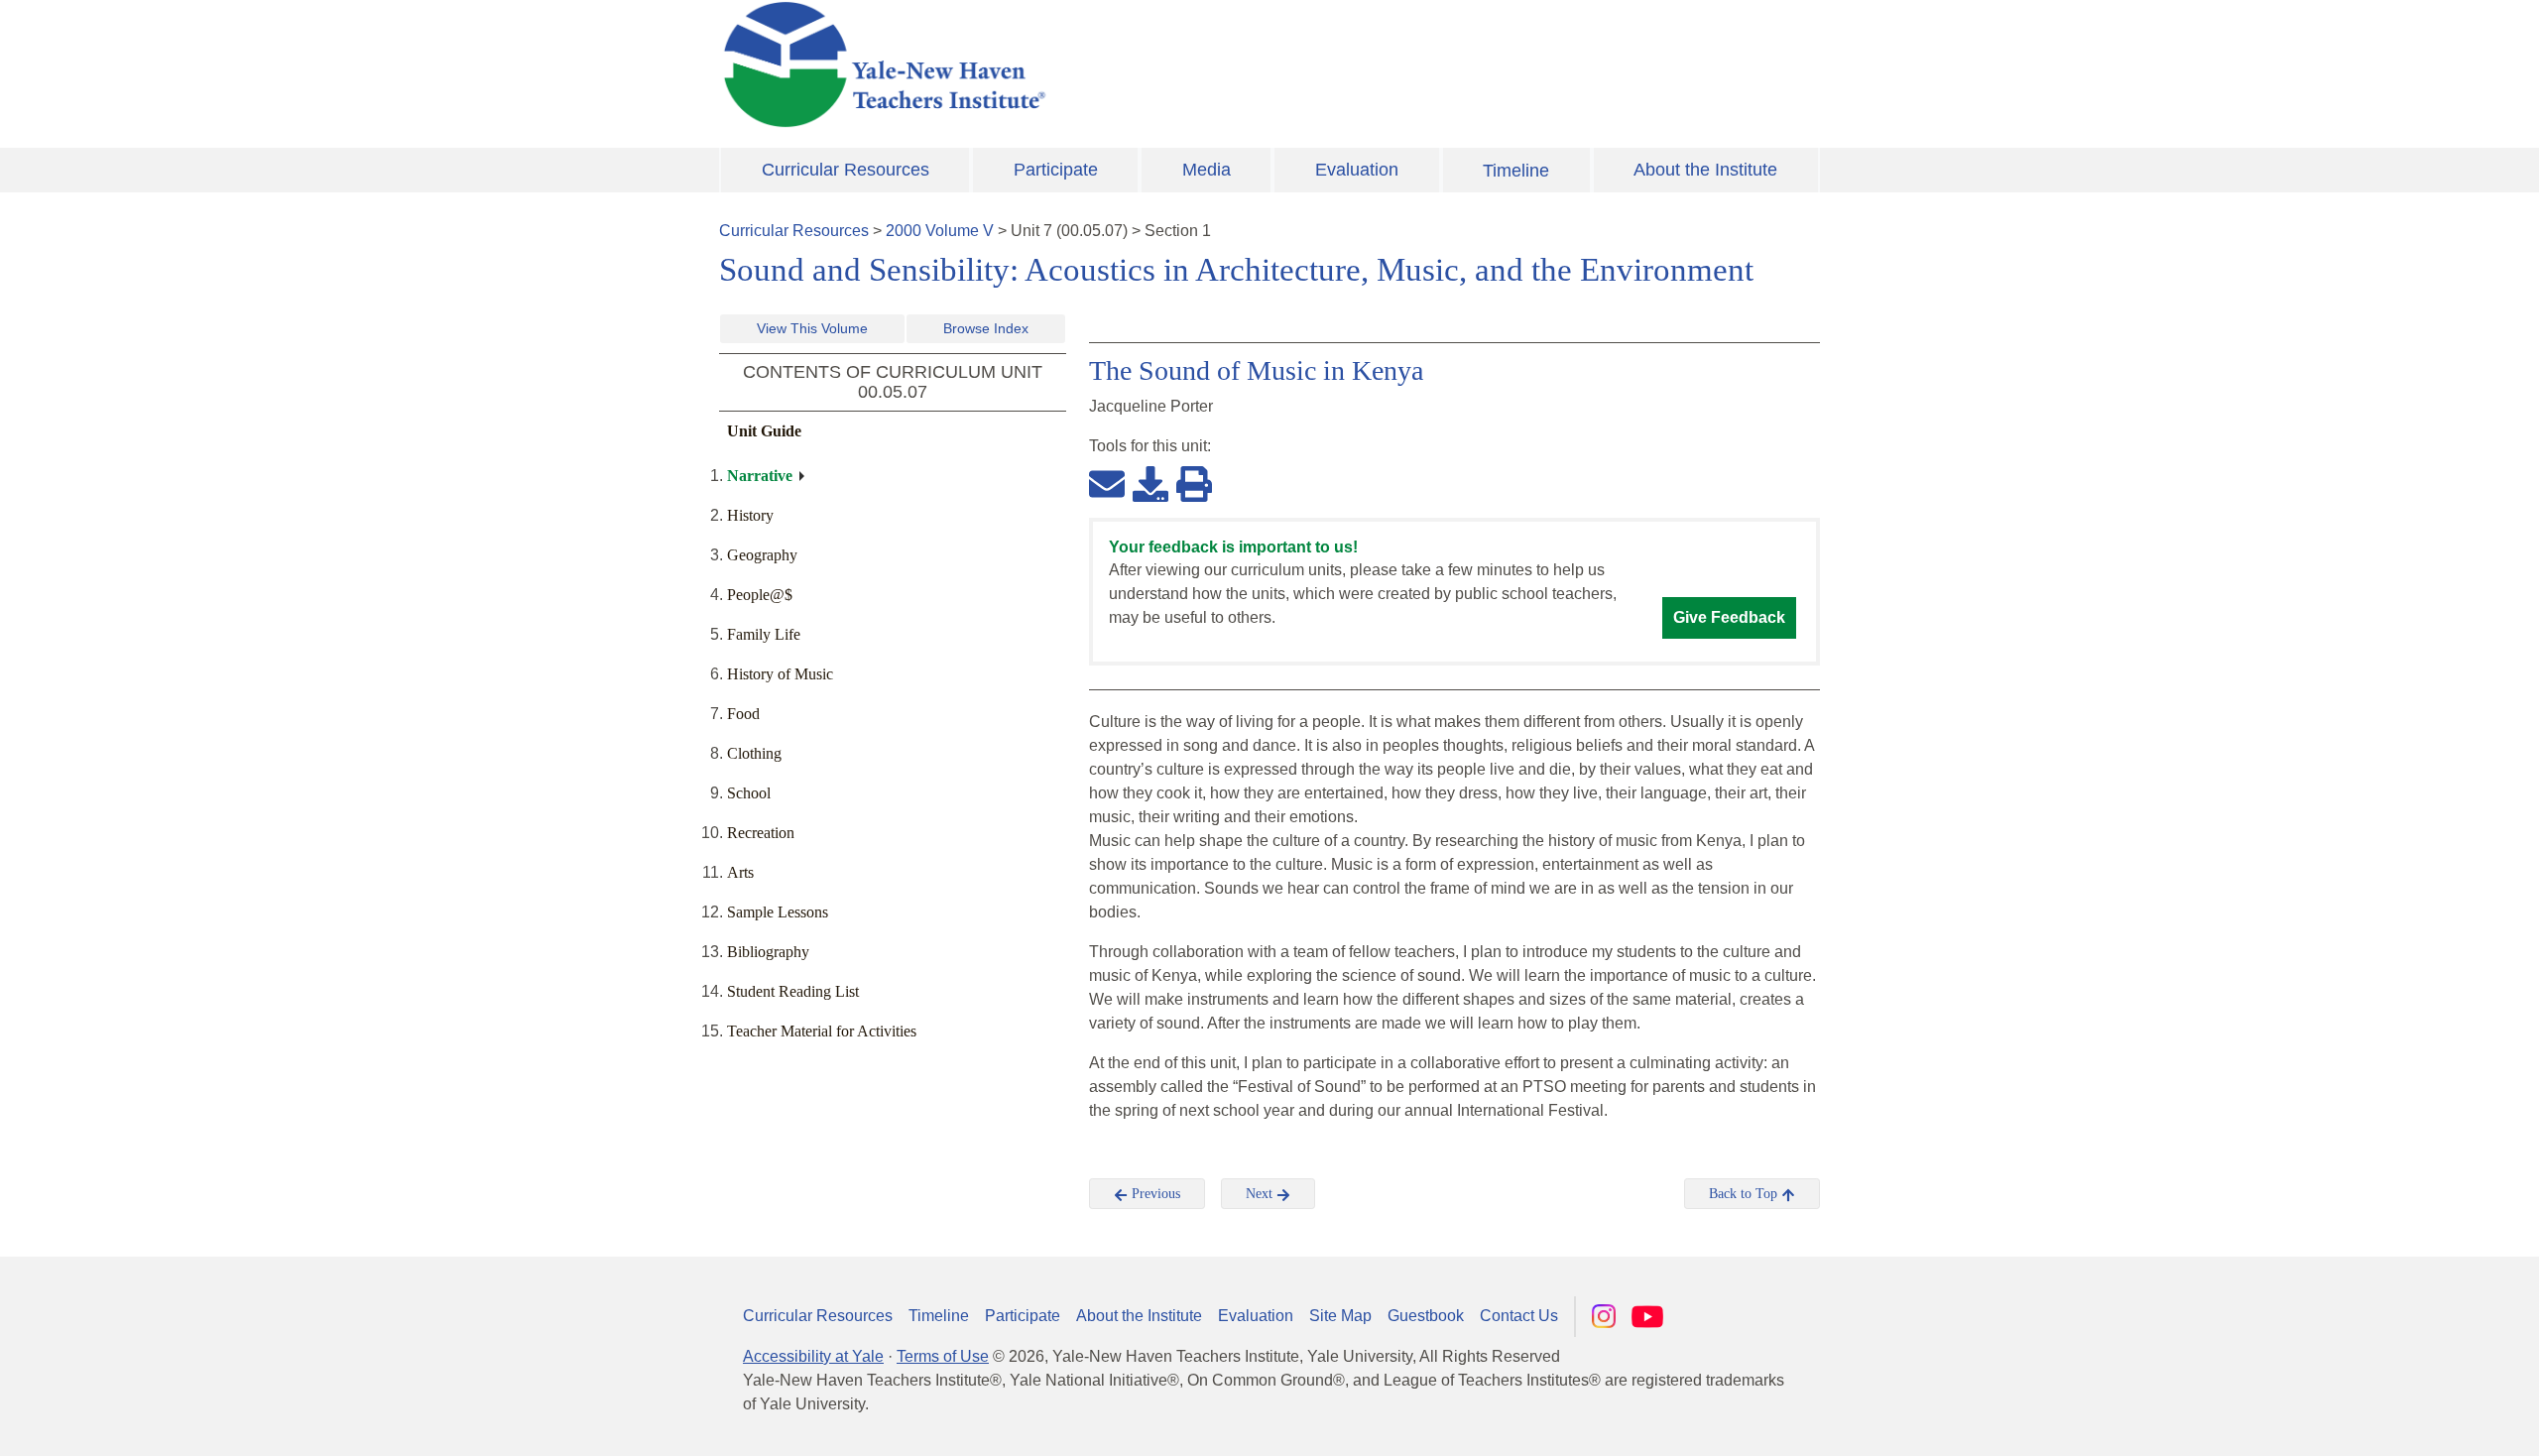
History (750, 515)
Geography (762, 555)
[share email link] (1107, 483)
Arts (740, 872)
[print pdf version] (1194, 483)
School (749, 793)
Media (1207, 170)
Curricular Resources (846, 170)
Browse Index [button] (986, 328)
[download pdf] (1150, 483)
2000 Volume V (940, 231)
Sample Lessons (778, 912)
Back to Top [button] (1745, 1194)
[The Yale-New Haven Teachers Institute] (1081, 64)
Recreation (761, 833)
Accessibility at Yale (813, 1356)
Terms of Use (943, 1356)
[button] (2425, 1421)
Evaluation (1357, 170)
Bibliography (768, 952)
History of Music (780, 674)
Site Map (1340, 1316)
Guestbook (1426, 1316)
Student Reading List (793, 991)
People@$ (760, 595)
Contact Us (1519, 1316)
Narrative (760, 476)
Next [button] (1261, 1194)
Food (743, 714)
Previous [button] (1154, 1194)
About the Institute (1705, 170)
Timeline (1516, 171)
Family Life (764, 634)
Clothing (754, 753)
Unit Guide (764, 431)
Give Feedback (1729, 617)
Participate (1056, 170)
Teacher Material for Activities (822, 1031)
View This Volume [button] (812, 328)
